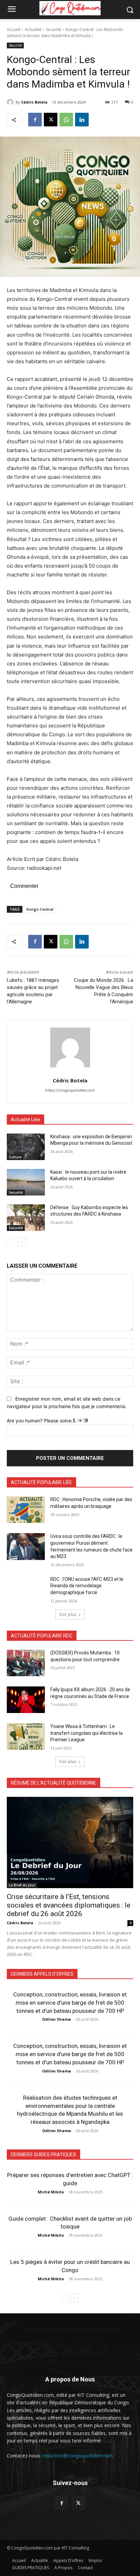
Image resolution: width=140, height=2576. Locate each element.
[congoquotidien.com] (70, 8)
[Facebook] (35, 120)
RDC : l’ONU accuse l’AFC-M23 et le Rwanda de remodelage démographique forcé (87, 1586)
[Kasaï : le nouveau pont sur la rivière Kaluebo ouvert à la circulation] (26, 1182)
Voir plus (68, 1614)
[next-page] (22, 1242)
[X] (51, 120)
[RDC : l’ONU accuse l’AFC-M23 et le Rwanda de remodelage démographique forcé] (26, 1589)
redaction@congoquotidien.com (78, 2456)
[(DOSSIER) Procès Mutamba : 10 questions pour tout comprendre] (26, 1663)
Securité (54, 29)
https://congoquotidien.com (70, 1090)
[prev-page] (11, 1242)
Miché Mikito (51, 2192)
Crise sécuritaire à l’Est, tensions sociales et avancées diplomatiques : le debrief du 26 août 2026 (69, 1905)
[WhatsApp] (66, 120)
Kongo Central (40, 909)
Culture (15, 1157)
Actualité (33, 29)
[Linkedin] (82, 120)
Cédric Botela (34, 102)
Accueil (14, 29)
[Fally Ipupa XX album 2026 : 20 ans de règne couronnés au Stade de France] (26, 1700)
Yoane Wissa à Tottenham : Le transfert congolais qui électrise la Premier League (86, 1733)
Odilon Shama (57, 2019)
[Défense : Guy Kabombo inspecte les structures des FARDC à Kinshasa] (26, 1218)
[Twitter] (78, 2503)
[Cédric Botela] (11, 102)
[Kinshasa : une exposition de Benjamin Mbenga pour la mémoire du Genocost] (26, 1147)
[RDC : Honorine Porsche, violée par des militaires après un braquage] (26, 1510)
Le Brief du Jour (22, 1885)
